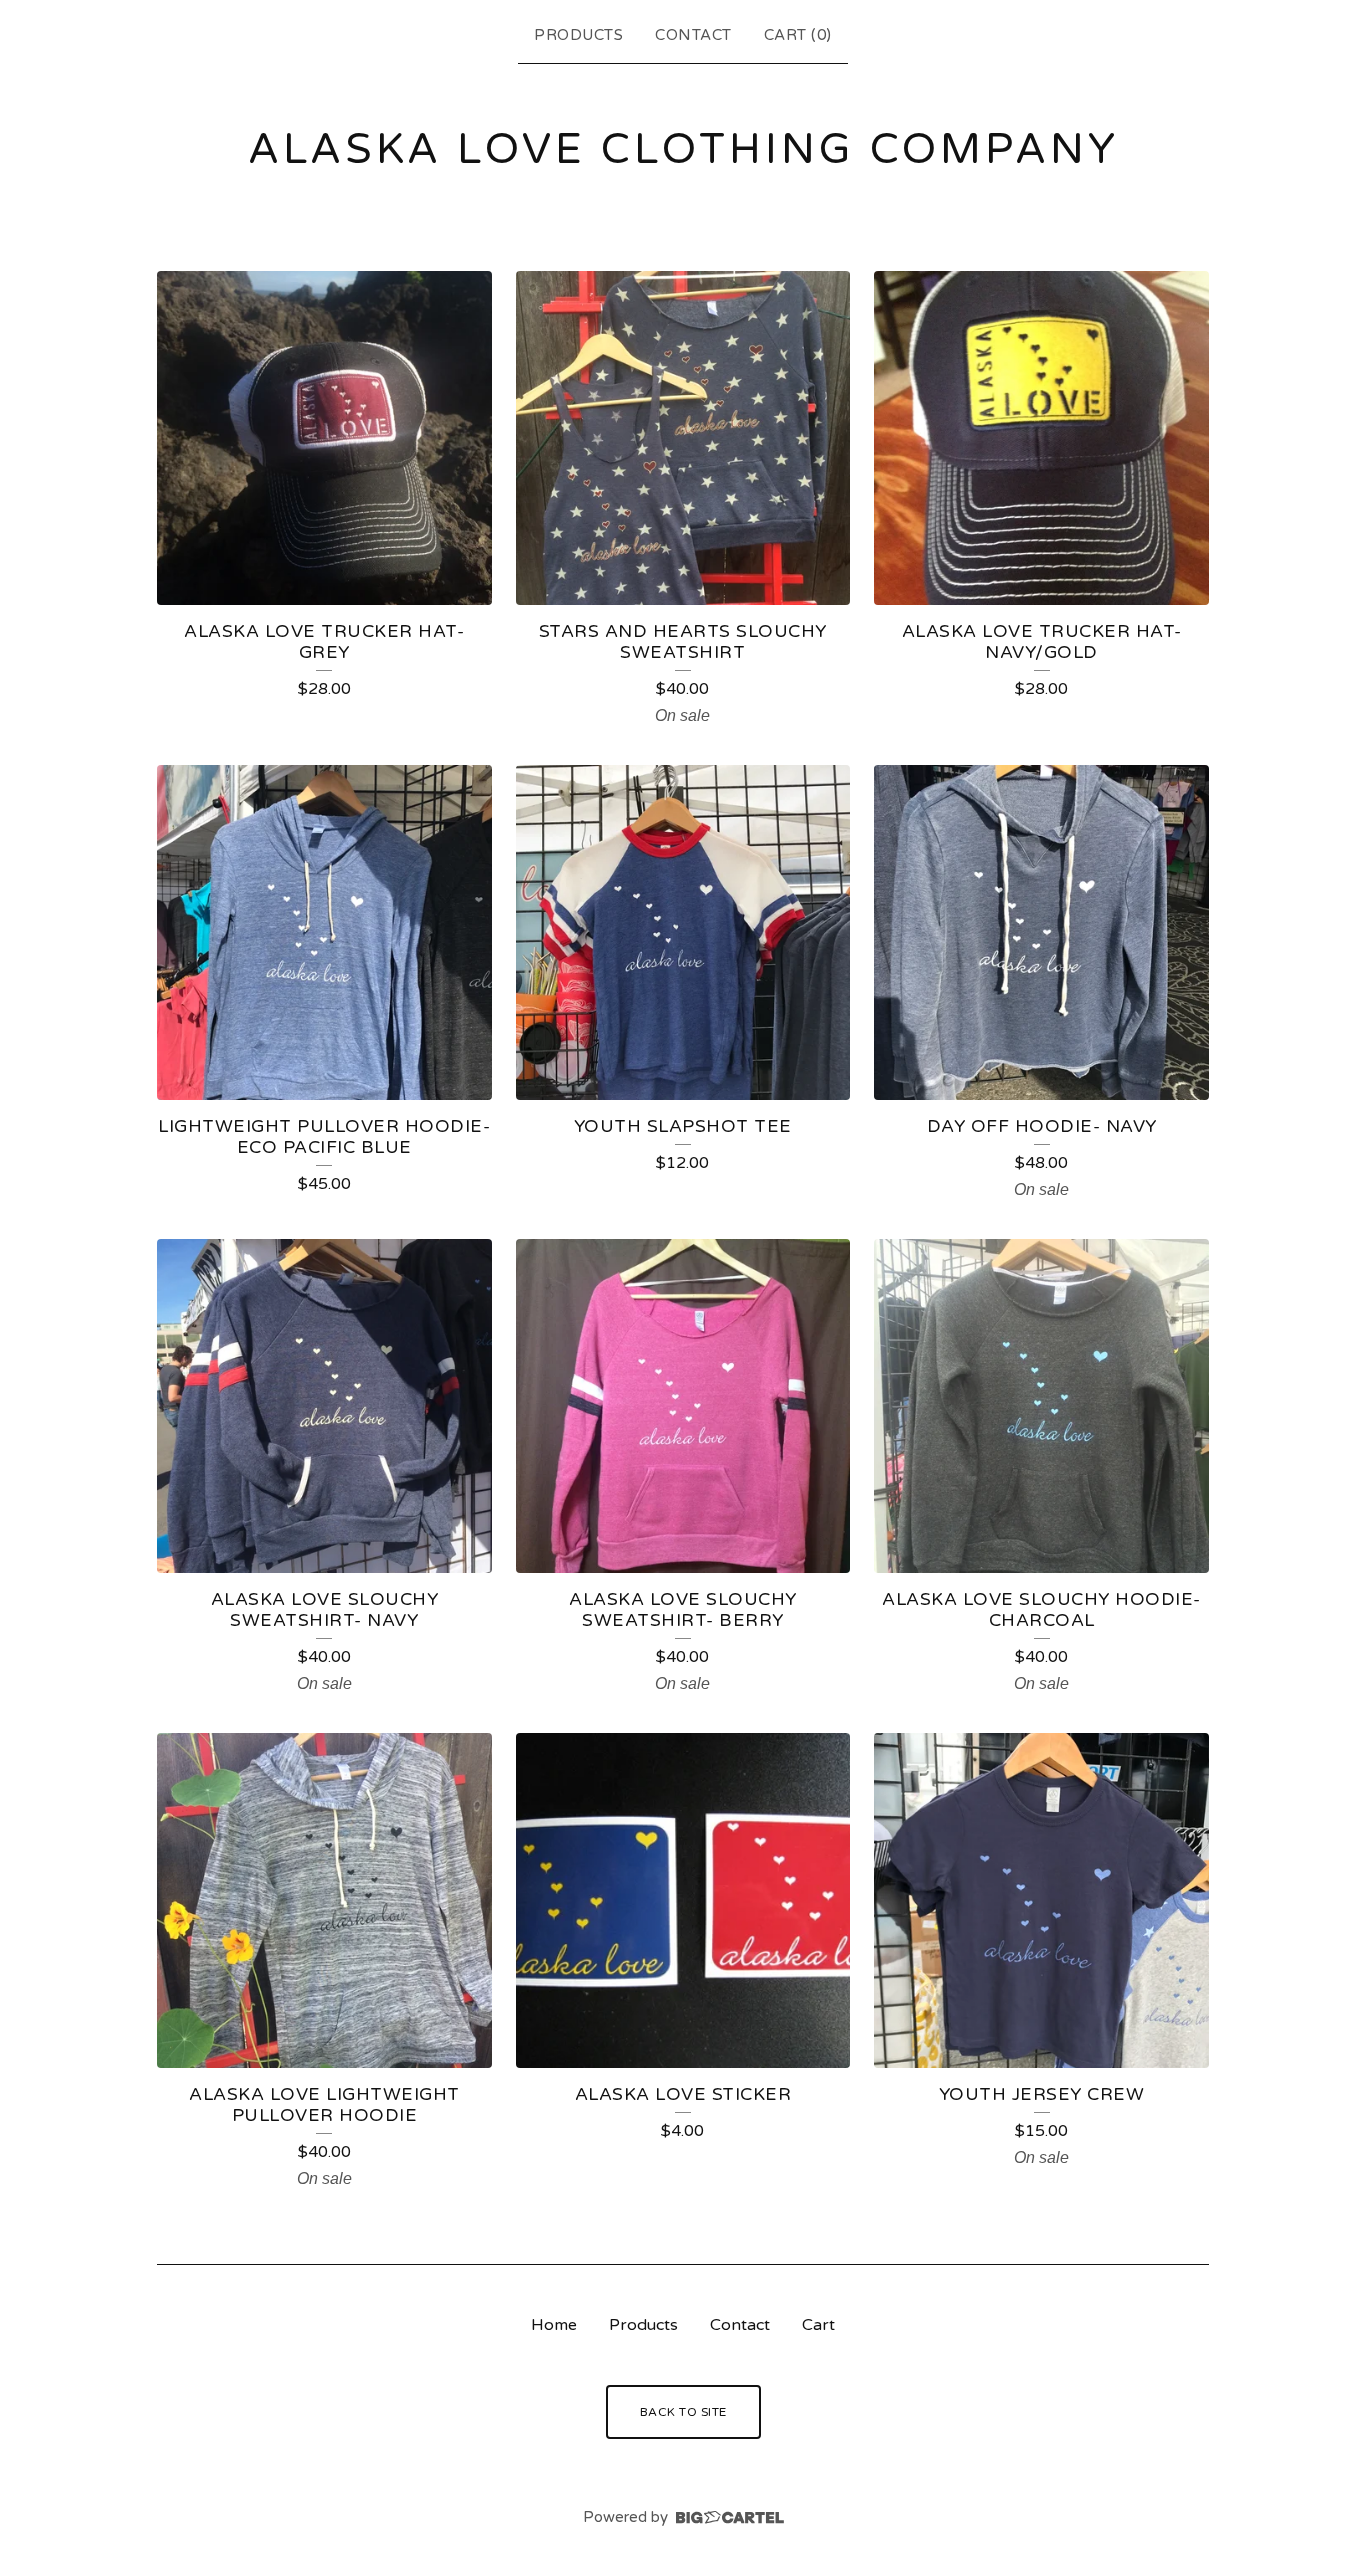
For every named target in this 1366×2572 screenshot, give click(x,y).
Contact (693, 35)
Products (578, 35)
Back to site (683, 2412)
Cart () (798, 35)
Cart (818, 2325)
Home (554, 2325)
